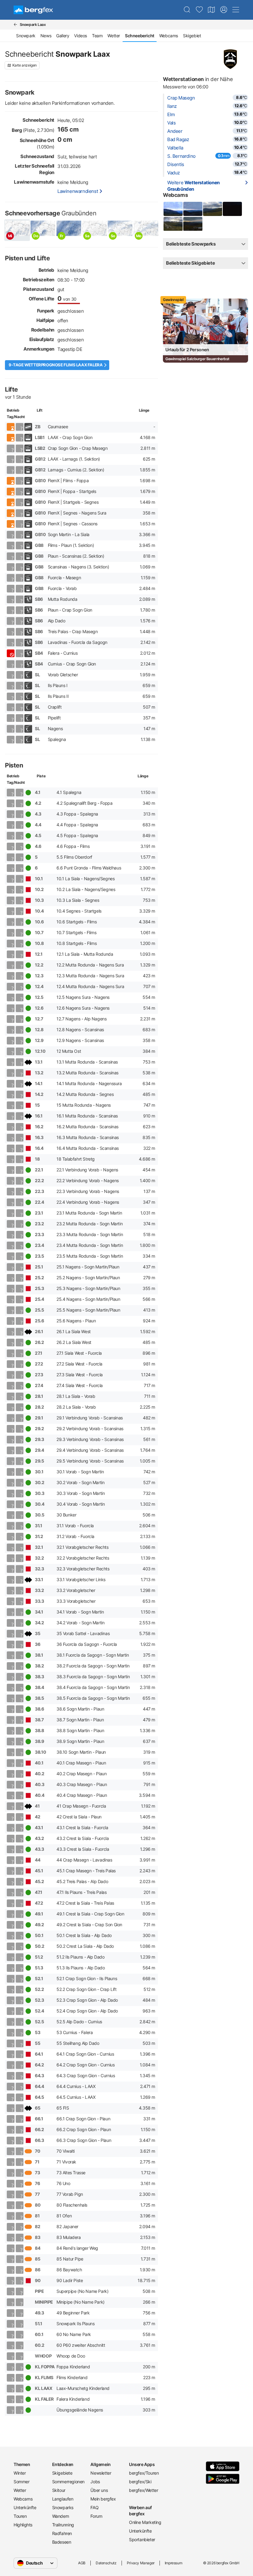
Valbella (175, 148)
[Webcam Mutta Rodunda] (173, 209)
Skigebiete (62, 2473)
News (46, 36)
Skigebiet (192, 36)
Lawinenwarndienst (78, 191)
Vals (171, 123)
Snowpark (26, 36)
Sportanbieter (142, 2539)
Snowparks (63, 2507)
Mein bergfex (103, 2499)
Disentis (176, 164)
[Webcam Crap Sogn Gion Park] (193, 224)
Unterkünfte (25, 2507)
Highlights (23, 2525)
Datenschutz (106, 2563)
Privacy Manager (141, 2563)
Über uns (99, 2490)
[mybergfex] (224, 10)
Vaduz (174, 173)
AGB (82, 2563)
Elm (171, 114)
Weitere (193, 186)
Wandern (61, 2516)
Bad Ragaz (178, 139)
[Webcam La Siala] (193, 209)
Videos (81, 36)
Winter (20, 2473)
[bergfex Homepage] (33, 10)
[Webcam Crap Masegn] (232, 209)
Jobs (95, 2482)
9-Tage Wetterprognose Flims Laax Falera (56, 365)
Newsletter (101, 2473)
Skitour (59, 2490)
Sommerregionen (68, 2482)
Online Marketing (145, 2522)
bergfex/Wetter (143, 2490)
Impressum (173, 2563)
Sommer (22, 2482)
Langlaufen (63, 2499)
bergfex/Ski (140, 2482)
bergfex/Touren (144, 2473)
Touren (20, 2516)
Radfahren (62, 2533)
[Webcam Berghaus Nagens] (212, 209)
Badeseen (62, 2542)
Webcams (169, 36)
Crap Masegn (181, 98)
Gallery (63, 36)
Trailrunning (63, 2525)
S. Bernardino (181, 156)
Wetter (114, 36)
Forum (96, 2516)
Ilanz (172, 106)
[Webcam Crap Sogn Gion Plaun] (173, 224)
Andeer (175, 131)
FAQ (94, 2507)
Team (97, 36)
